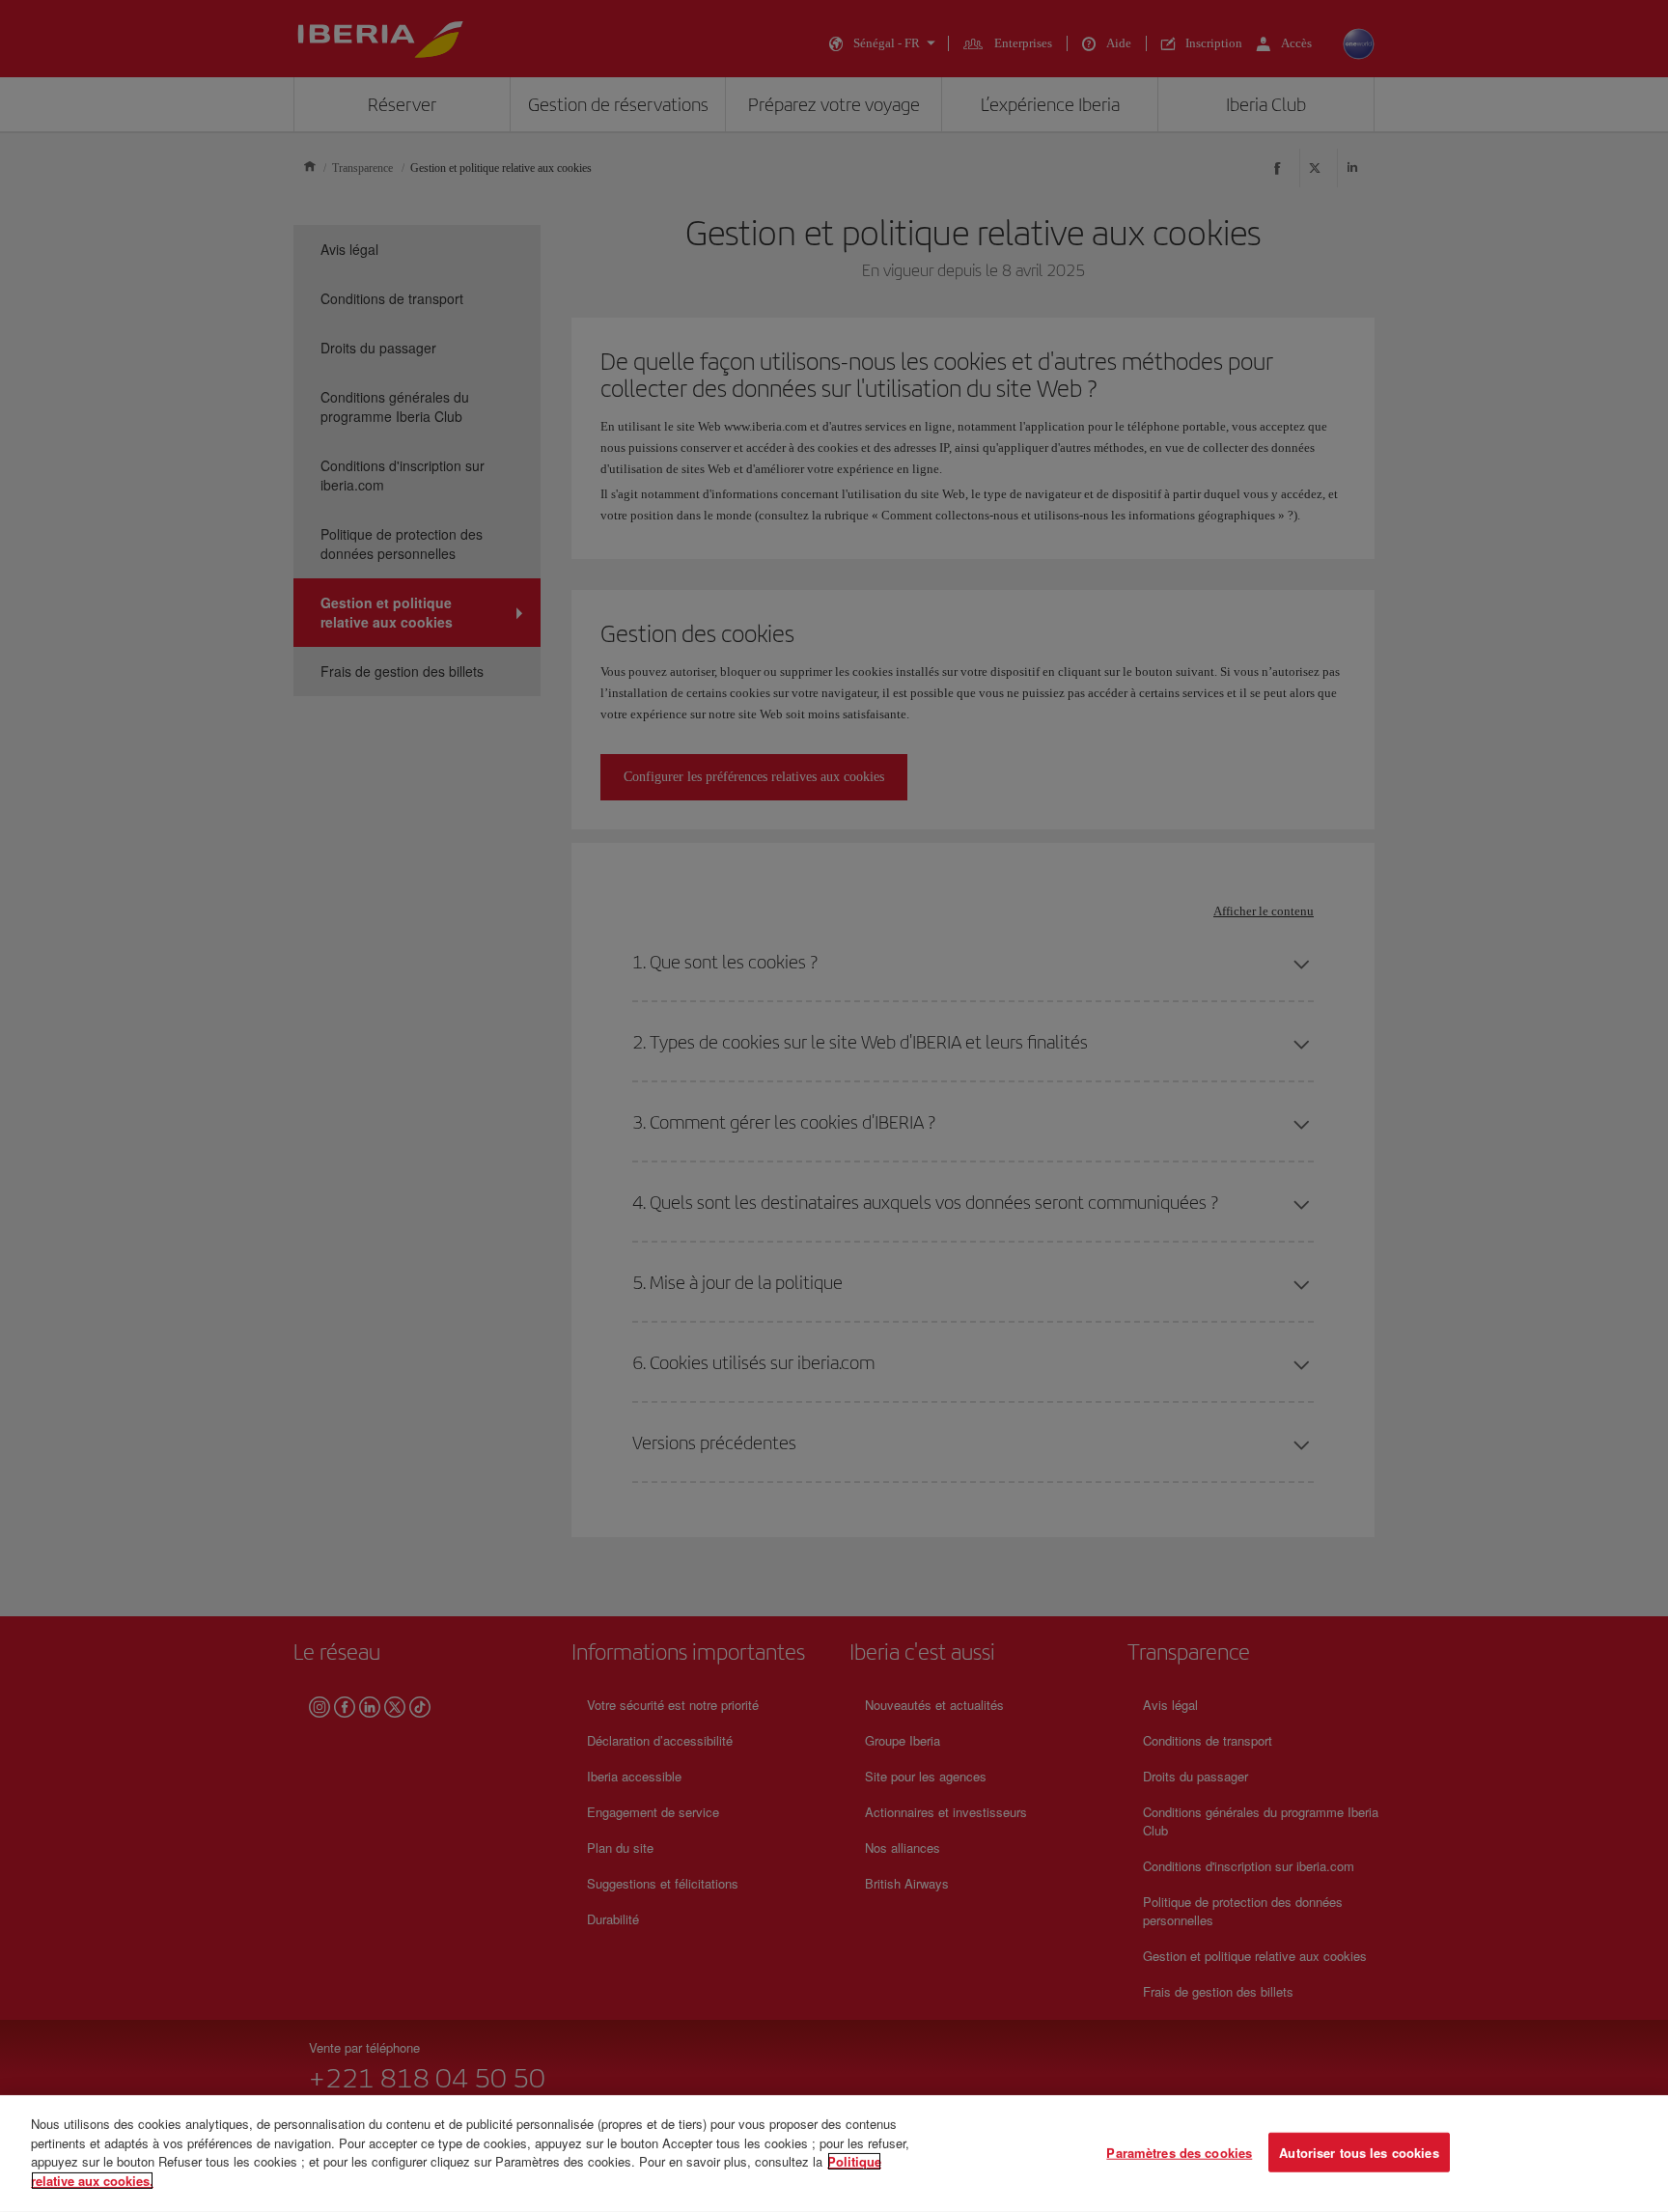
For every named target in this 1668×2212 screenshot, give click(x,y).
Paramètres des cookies (1179, 2152)
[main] (834, 2154)
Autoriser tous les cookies (1359, 2152)
